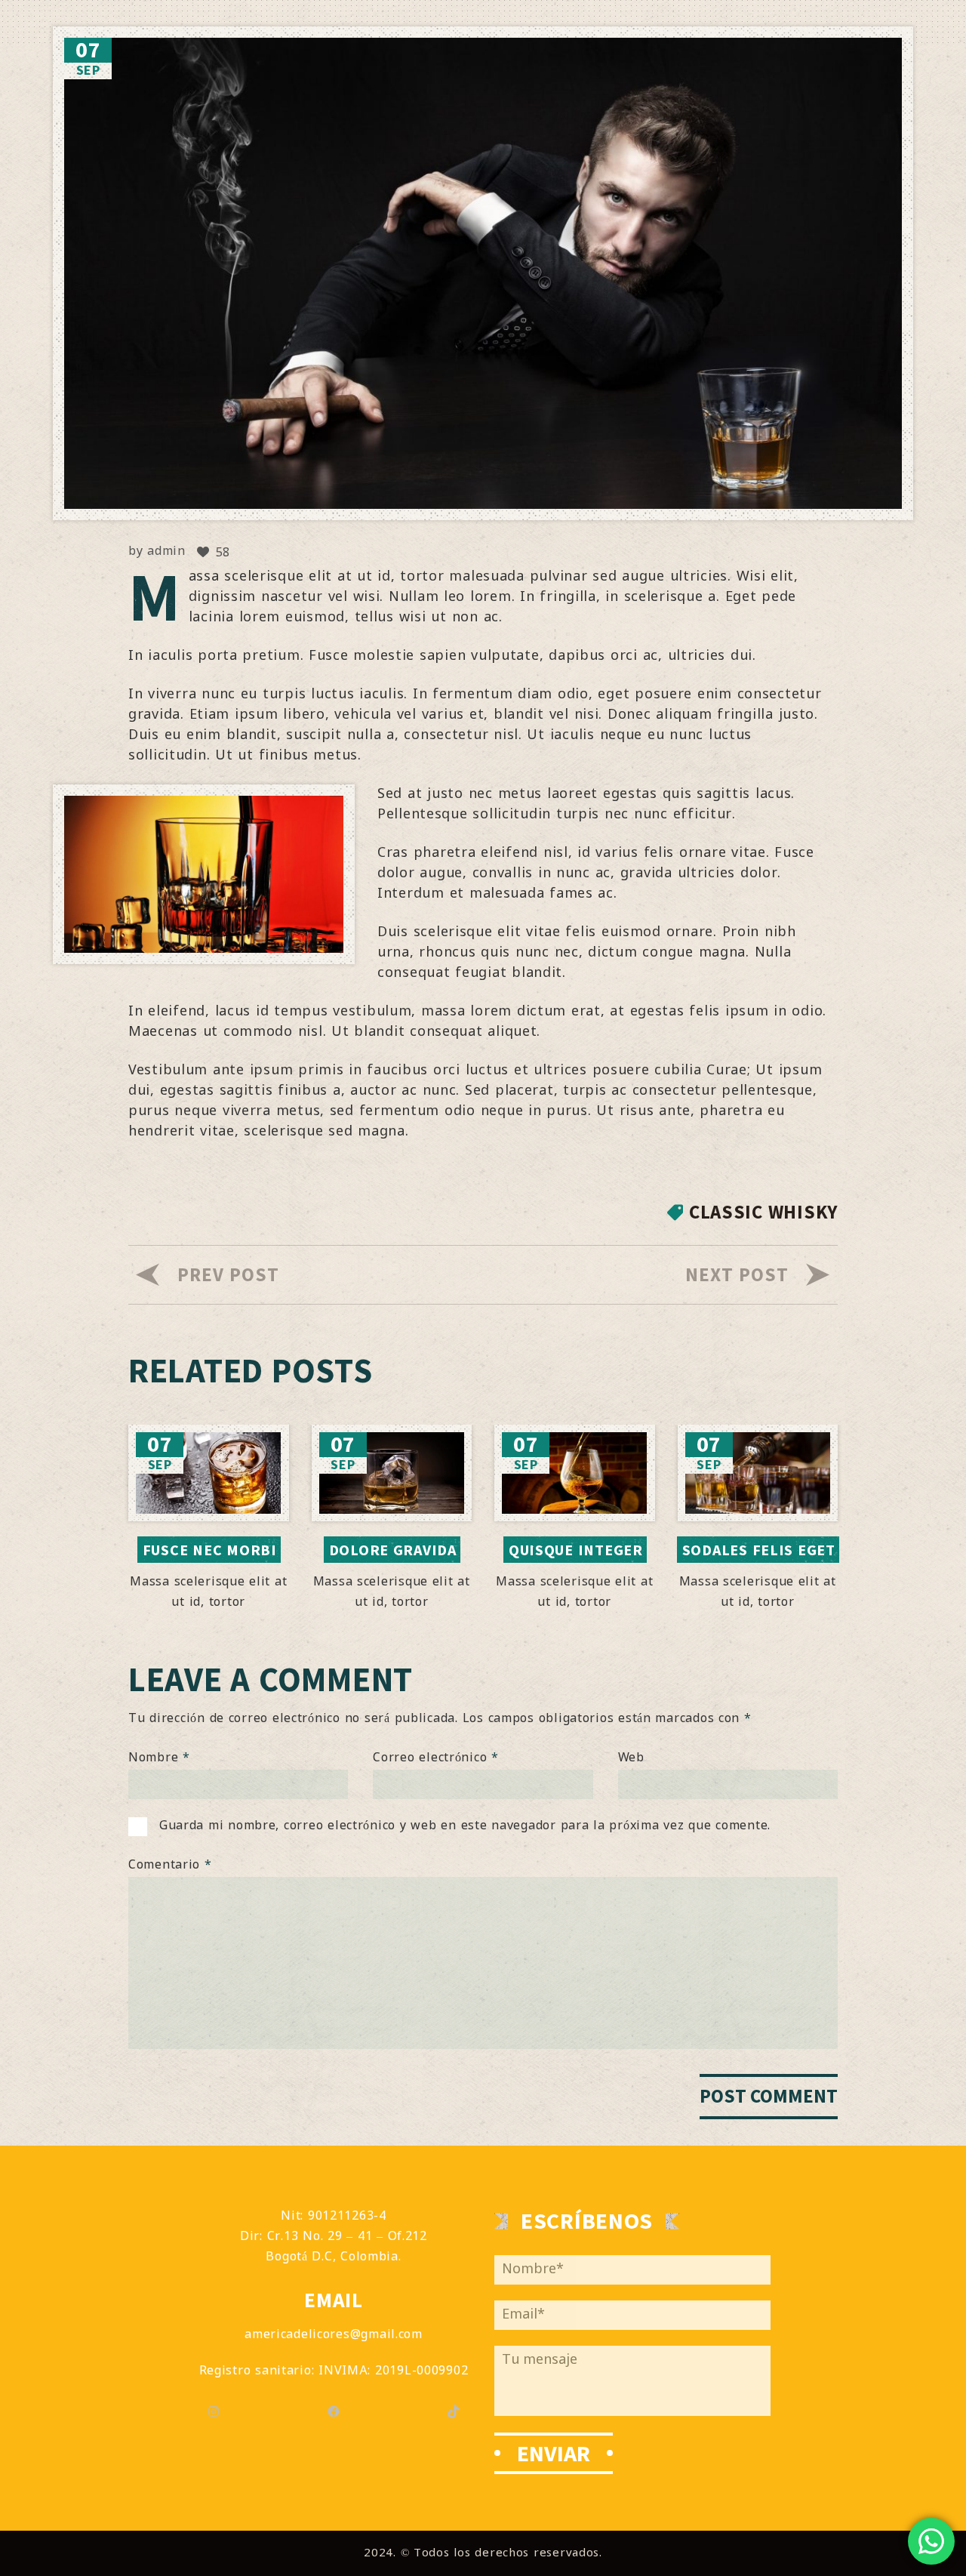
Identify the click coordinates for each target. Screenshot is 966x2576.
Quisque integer (576, 1550)
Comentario (170, 1865)
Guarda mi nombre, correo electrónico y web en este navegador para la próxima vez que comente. (465, 1826)
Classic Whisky (763, 1212)
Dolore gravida (393, 1550)
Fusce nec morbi (210, 1550)
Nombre (159, 1758)
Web (631, 1758)
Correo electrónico (436, 1758)
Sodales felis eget (759, 1550)
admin (166, 552)
